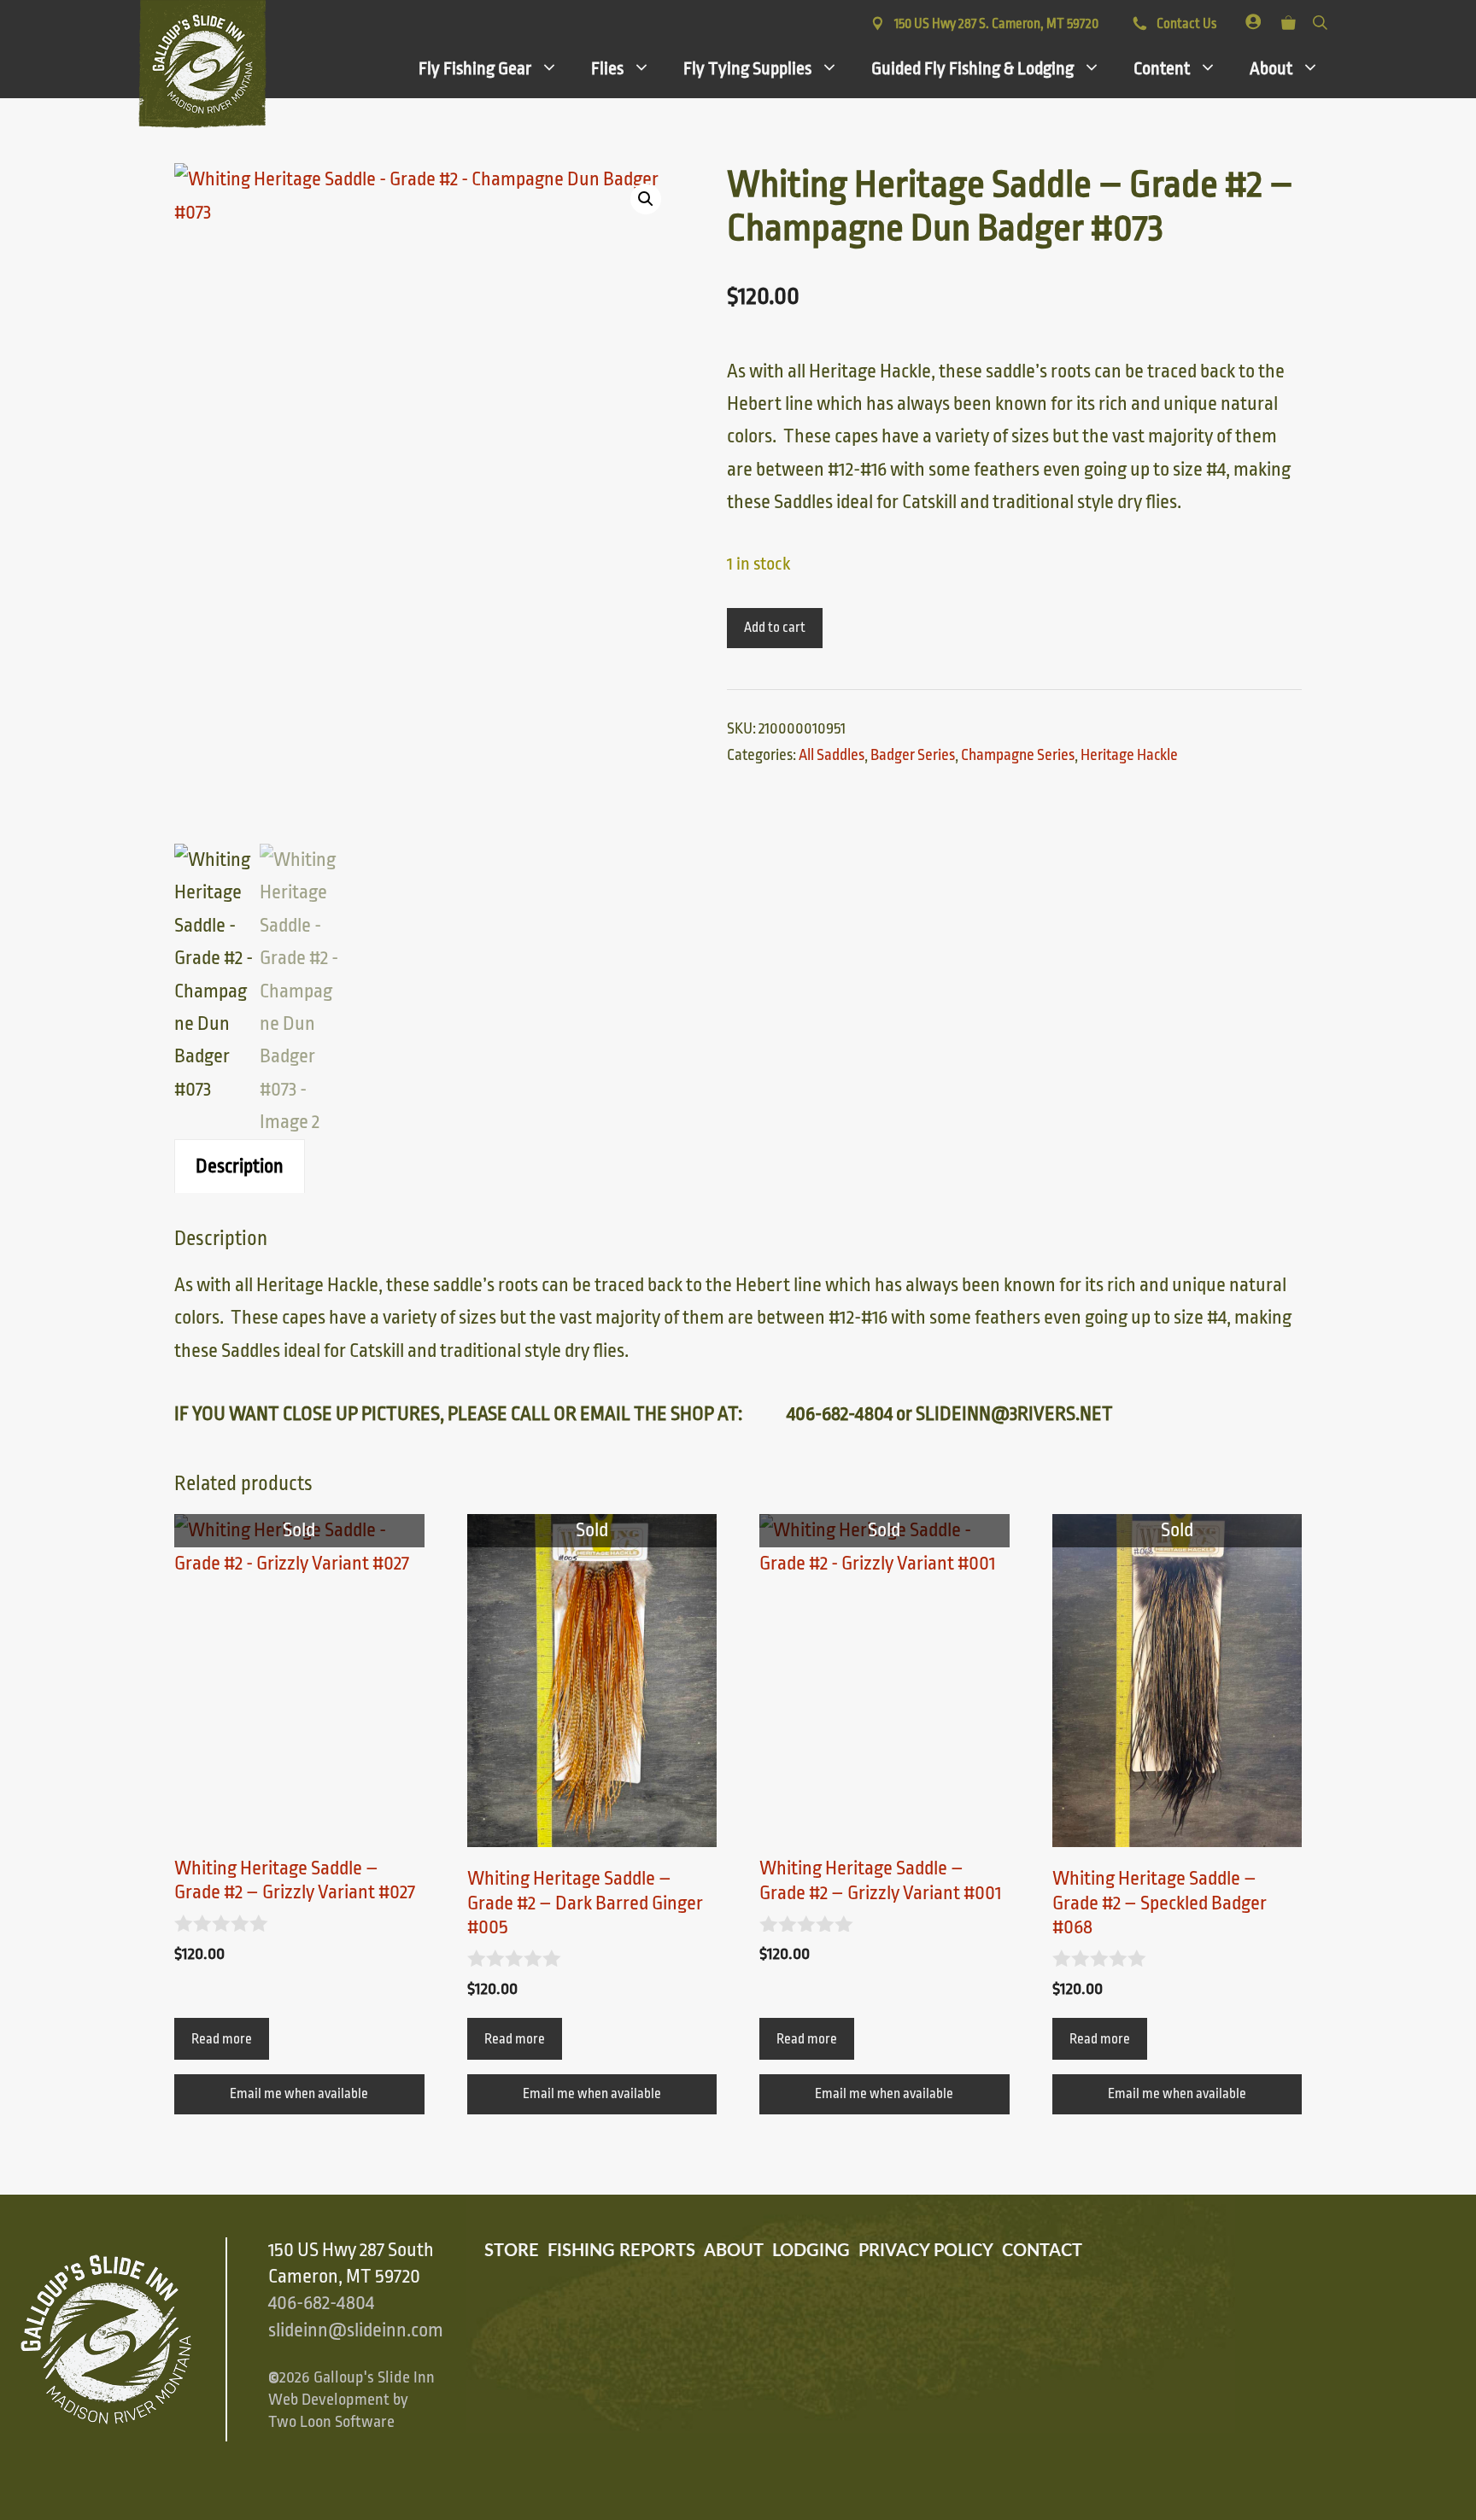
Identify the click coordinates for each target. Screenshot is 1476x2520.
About (1271, 68)
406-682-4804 (321, 2303)
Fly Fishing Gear (475, 68)
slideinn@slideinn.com (356, 2330)
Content (1162, 68)
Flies (607, 68)
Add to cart (775, 628)
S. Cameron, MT (996, 24)
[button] (646, 199)
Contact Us (1185, 24)
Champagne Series (1018, 755)
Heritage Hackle (1129, 755)
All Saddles (832, 755)
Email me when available (299, 2094)
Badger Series (913, 755)
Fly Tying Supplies (747, 68)
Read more (222, 2039)
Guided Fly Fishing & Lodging (972, 68)
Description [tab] (240, 1166)
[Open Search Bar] (1320, 19)
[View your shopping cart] (1289, 19)
